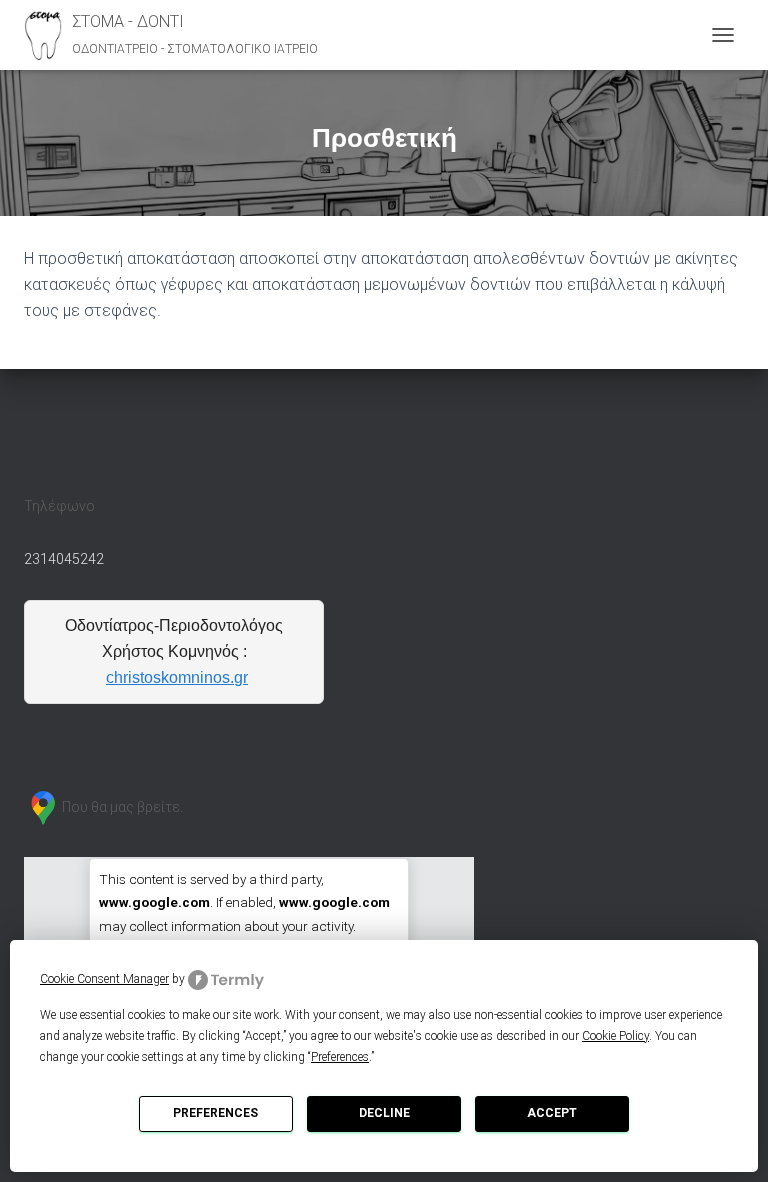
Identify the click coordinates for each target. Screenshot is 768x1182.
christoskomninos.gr (177, 677)
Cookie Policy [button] (615, 1036)
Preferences (215, 1113)
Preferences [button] (340, 1057)
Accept (552, 1113)
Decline (384, 1113)
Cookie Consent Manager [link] (104, 979)
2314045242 (64, 559)
